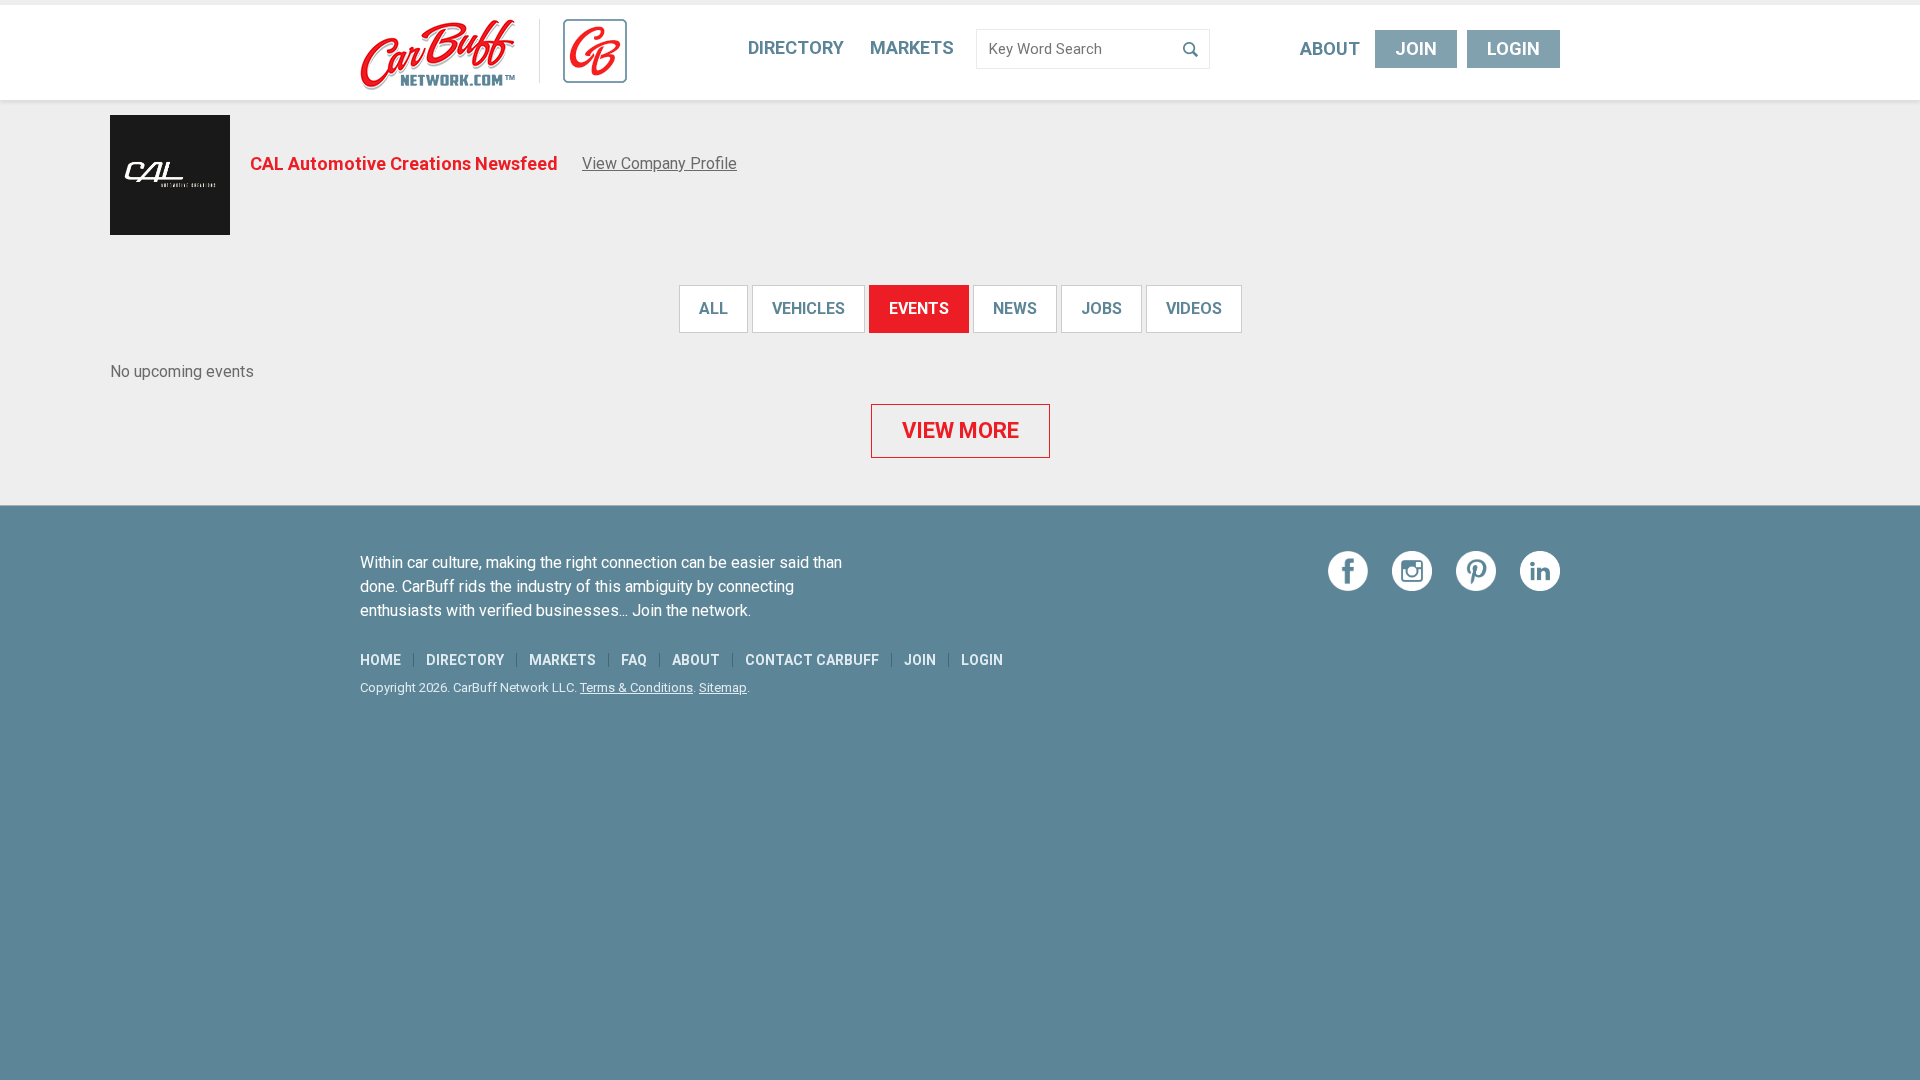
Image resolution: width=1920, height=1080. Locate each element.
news (1015, 308)
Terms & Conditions (636, 687)
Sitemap (723, 687)
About (1330, 48)
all (713, 308)
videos (1194, 308)
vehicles (808, 308)
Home (380, 660)
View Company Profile (659, 163)
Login (1513, 48)
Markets (912, 47)
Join (1416, 48)
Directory (796, 47)
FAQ (634, 660)
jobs (1101, 308)
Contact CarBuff (812, 660)
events (919, 308)
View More (960, 430)
